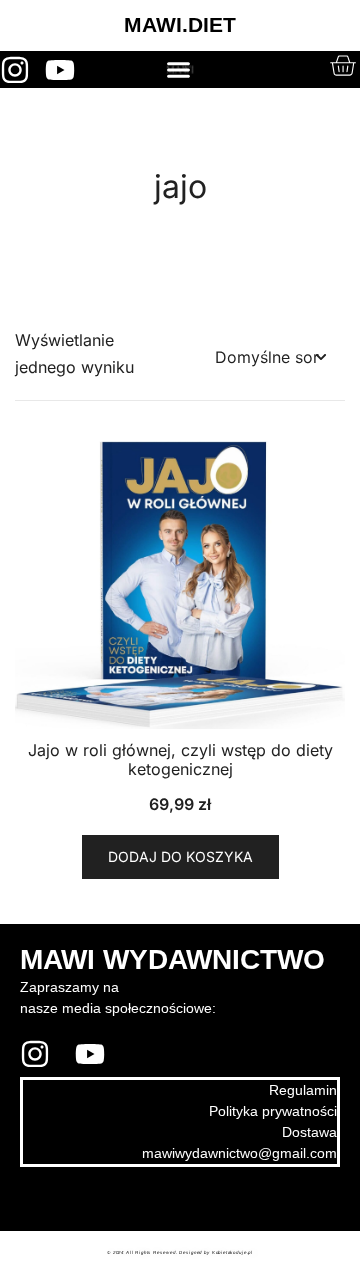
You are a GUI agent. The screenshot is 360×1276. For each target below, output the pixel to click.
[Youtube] (60, 70)
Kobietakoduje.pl (232, 1253)
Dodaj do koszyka (180, 856)
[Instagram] (15, 70)
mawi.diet (73, 1199)
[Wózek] (342, 65)
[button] (178, 70)
